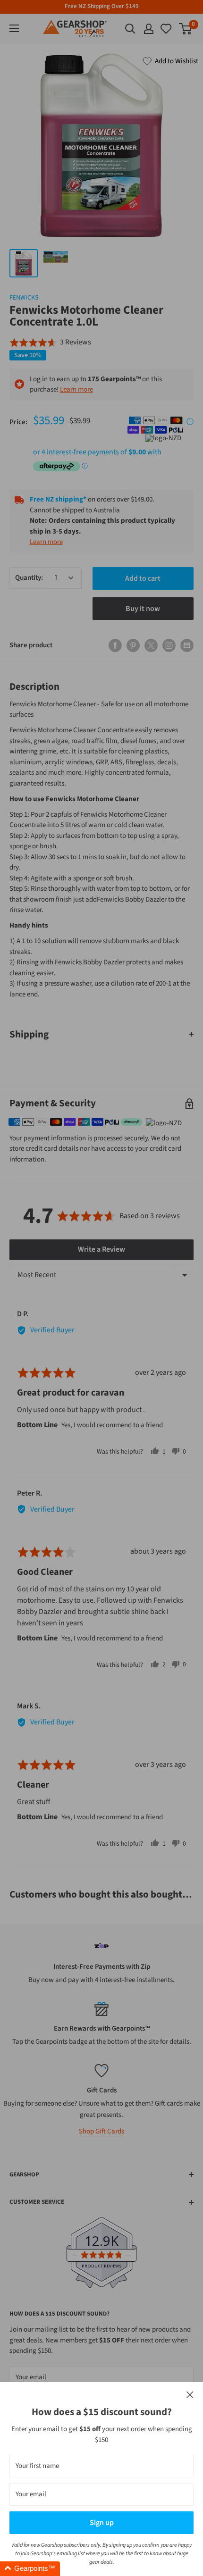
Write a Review (101, 1249)
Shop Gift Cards (101, 2131)
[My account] (149, 29)
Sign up (102, 2523)
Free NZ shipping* (58, 499)
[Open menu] (14, 28)
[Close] (190, 2395)
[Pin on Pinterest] (133, 645)
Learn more (76, 389)
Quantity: (29, 578)
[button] (50, 343)
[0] (167, 29)
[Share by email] (187, 645)
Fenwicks (24, 298)
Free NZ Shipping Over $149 (102, 6)
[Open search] (130, 29)
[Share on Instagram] (169, 645)
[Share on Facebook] (115, 645)
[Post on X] (151, 645)
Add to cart (143, 578)
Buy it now (143, 609)
